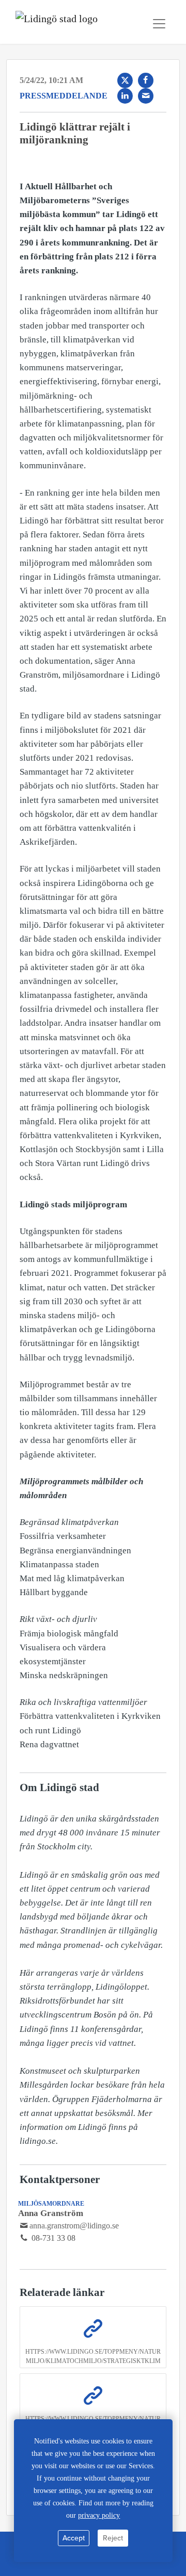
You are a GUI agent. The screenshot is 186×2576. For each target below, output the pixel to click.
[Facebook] (146, 80)
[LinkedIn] (125, 96)
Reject (113, 2538)
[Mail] (146, 96)
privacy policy (99, 2515)
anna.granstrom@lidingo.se (74, 2226)
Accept (74, 2538)
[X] (125, 80)
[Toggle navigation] (159, 24)
